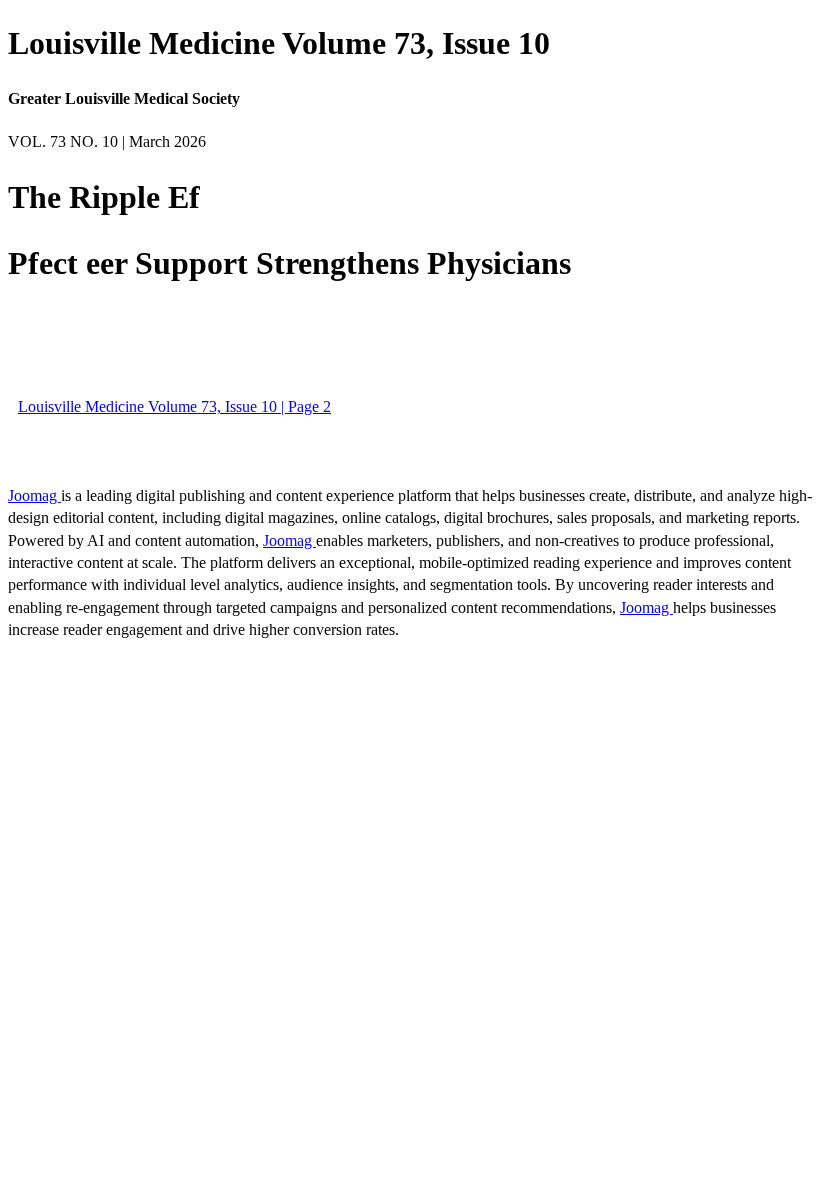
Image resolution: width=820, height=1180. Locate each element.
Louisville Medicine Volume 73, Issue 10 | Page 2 (174, 406)
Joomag (34, 495)
